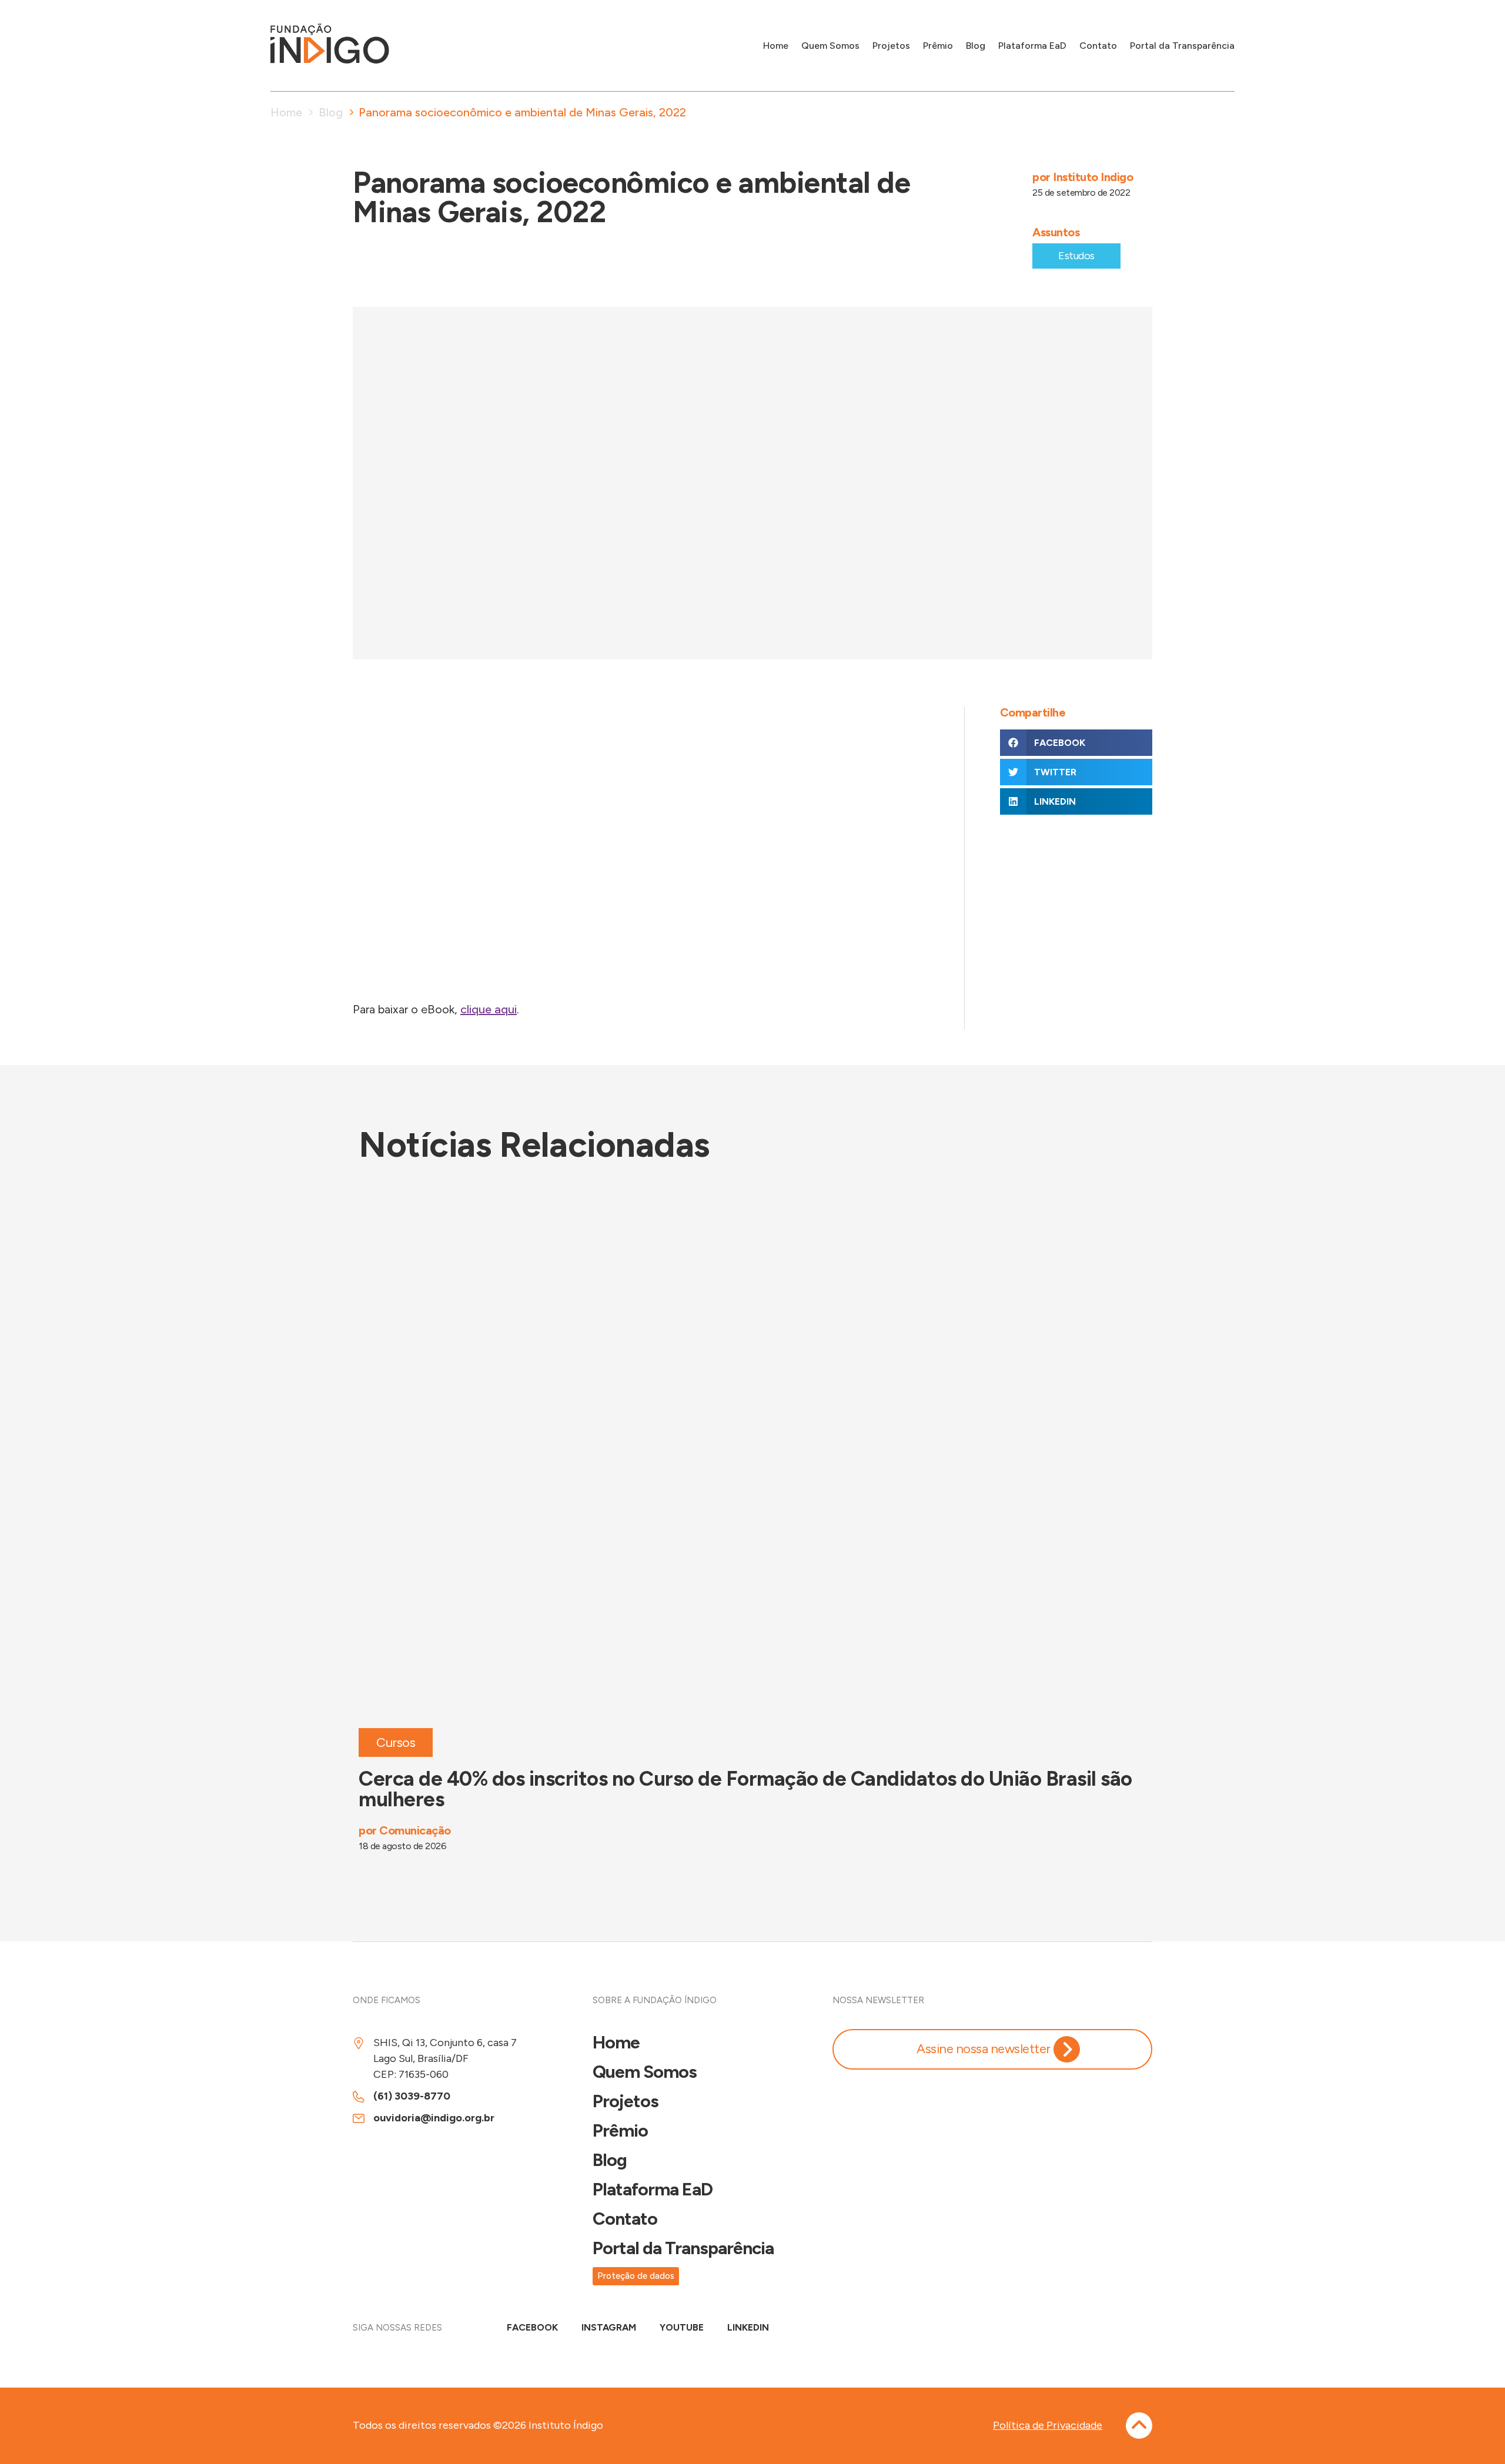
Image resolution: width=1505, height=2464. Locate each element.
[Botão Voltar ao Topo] (1139, 2425)
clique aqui (489, 1009)
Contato (1098, 46)
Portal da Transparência (1182, 46)
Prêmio (938, 46)
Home (776, 46)
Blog (976, 46)
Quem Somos (830, 46)
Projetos (891, 46)
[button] (1076, 743)
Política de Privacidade (1048, 2425)
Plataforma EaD (1032, 46)
